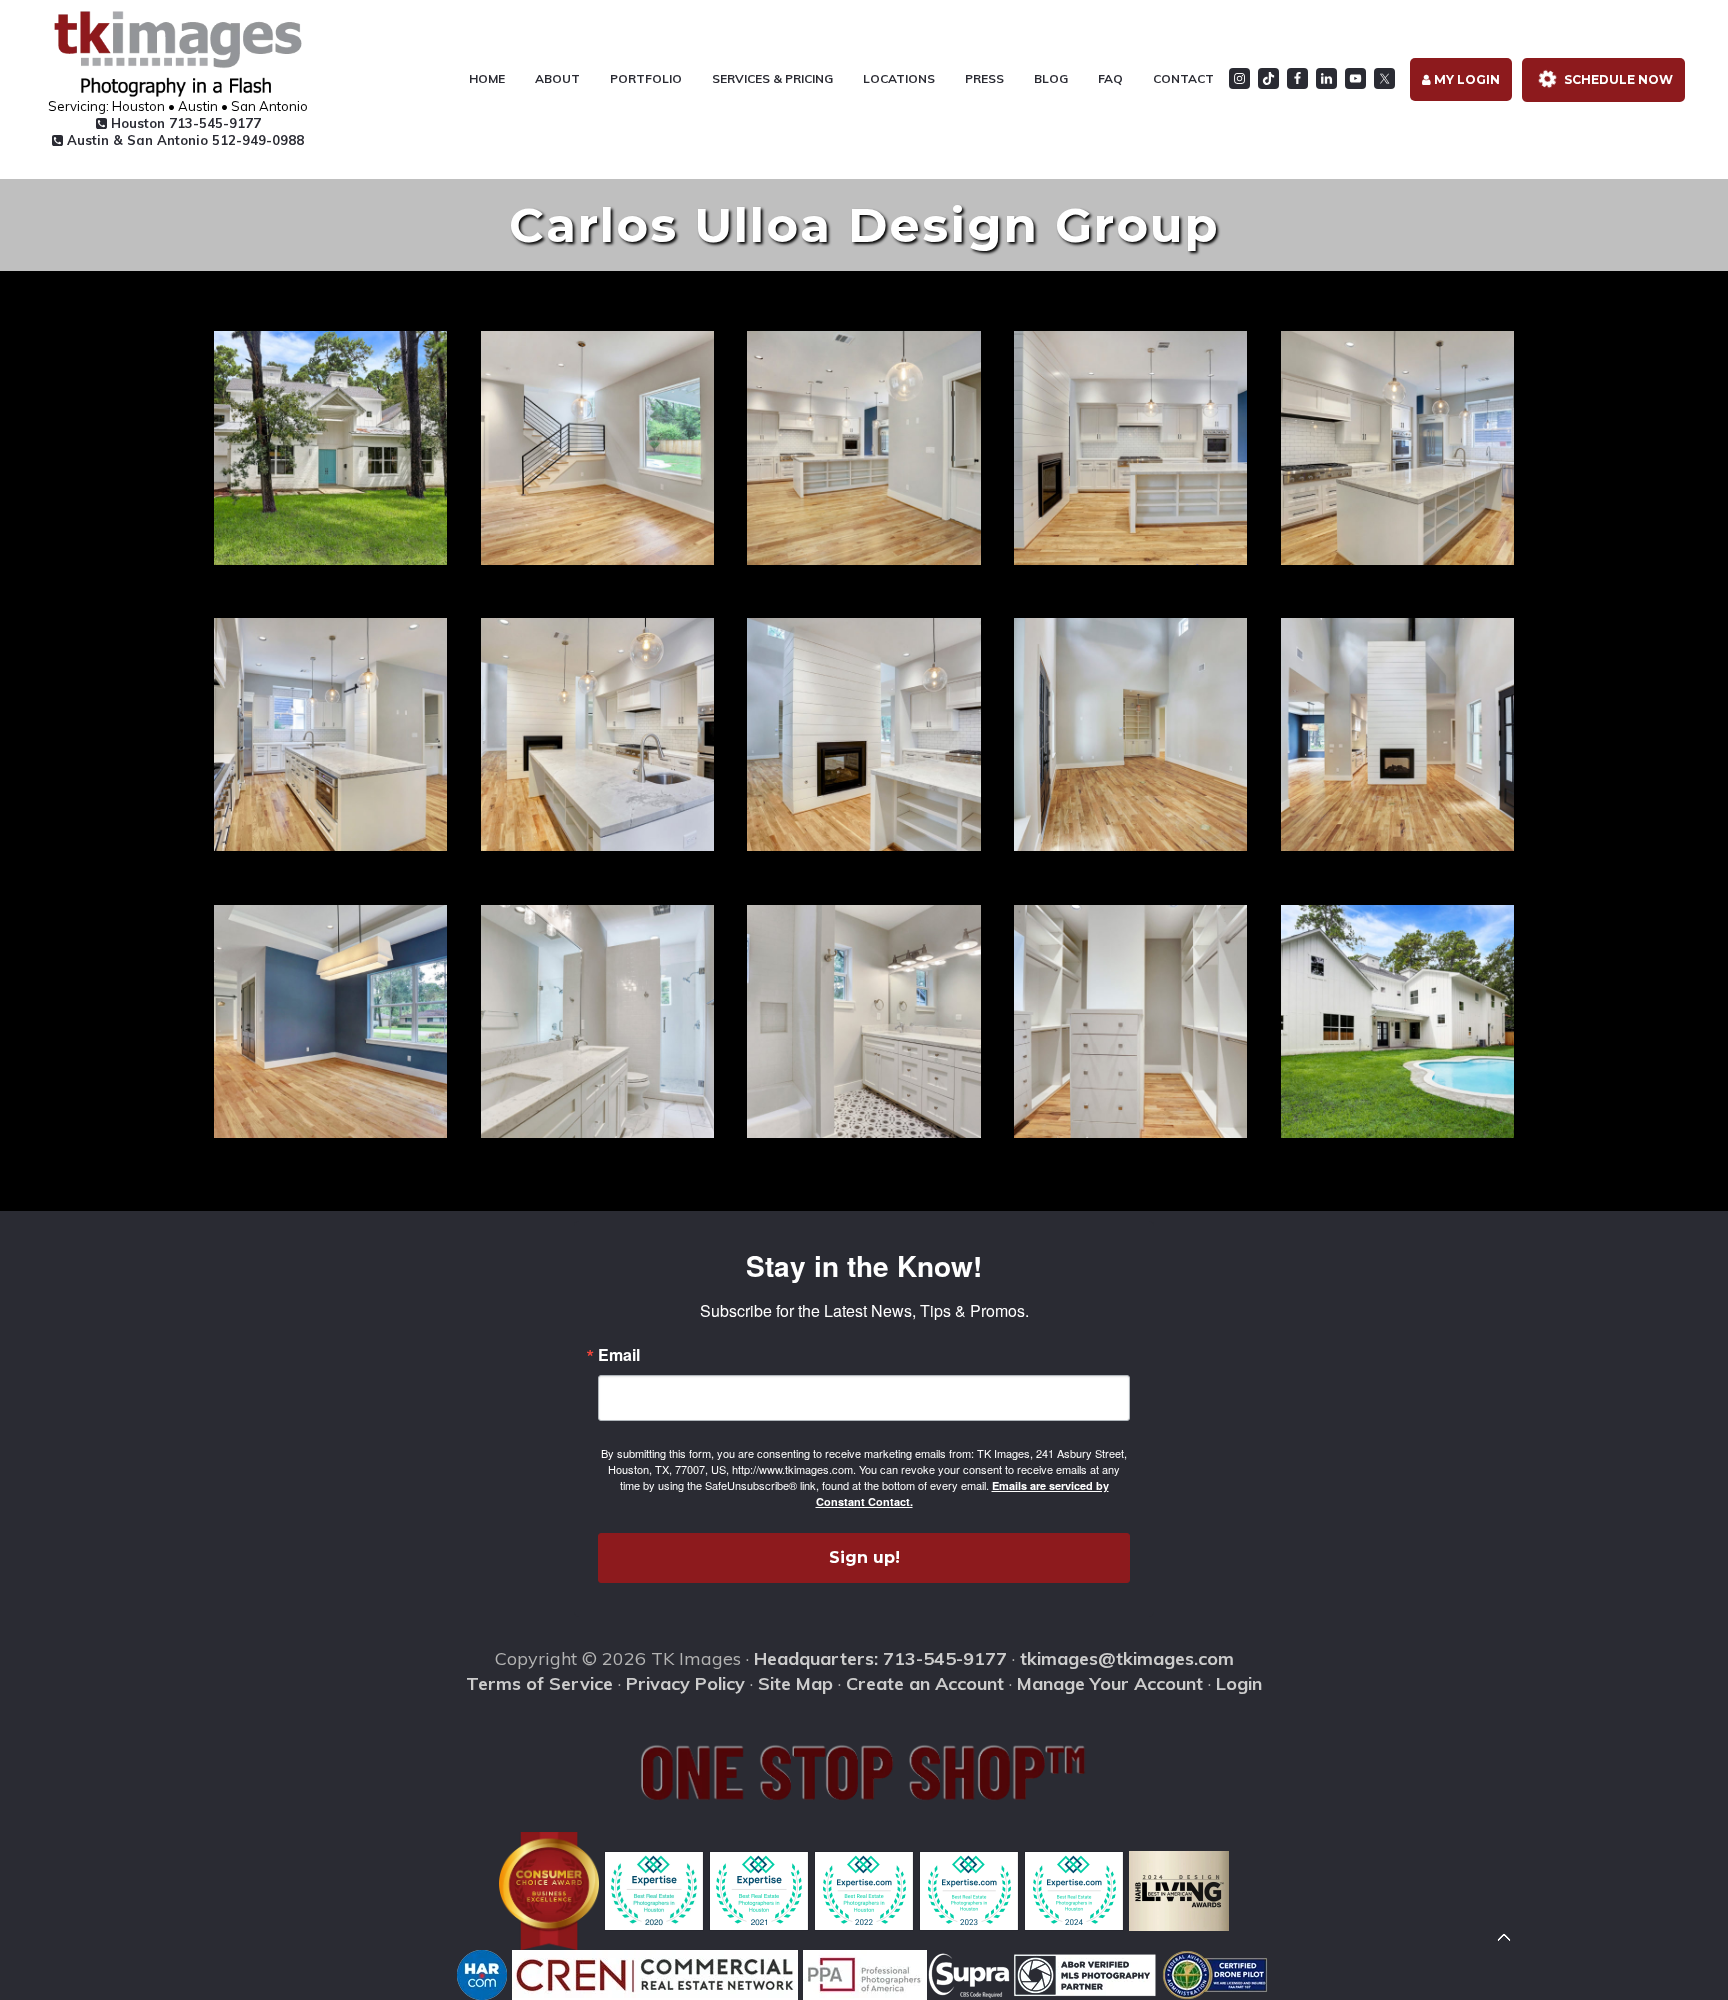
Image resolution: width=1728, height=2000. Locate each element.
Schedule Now (1617, 79)
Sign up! (864, 1557)
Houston (184, 123)
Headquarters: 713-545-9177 (880, 1658)
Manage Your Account (1110, 1683)
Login (1239, 1683)
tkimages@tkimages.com (1127, 1658)
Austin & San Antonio (183, 140)
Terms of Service (539, 1683)
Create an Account (925, 1683)
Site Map (795, 1683)
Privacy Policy (685, 1683)
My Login (1465, 79)
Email (619, 1355)
